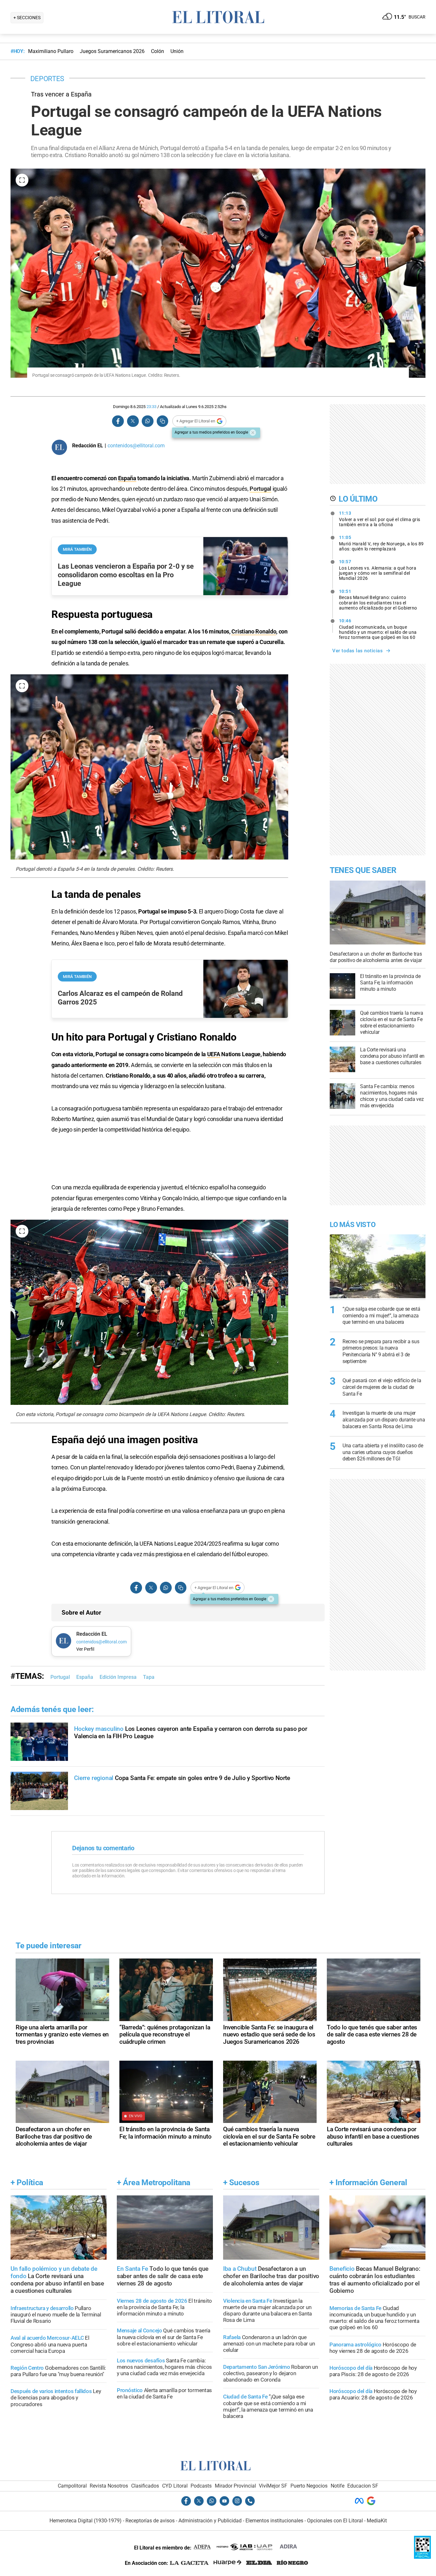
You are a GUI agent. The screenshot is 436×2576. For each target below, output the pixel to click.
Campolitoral (72, 2486)
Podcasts (201, 2486)
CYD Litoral (175, 2486)
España (127, 478)
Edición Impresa (118, 1677)
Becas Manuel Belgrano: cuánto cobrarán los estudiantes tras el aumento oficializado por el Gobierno (378, 600)
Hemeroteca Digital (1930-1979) (86, 2521)
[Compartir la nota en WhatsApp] (147, 421)
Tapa (149, 1677)
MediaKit (377, 2521)
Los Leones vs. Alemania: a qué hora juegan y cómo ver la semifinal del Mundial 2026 (378, 570)
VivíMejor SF (273, 2486)
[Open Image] (22, 180)
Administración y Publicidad (210, 2521)
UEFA (214, 1054)
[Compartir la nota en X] (133, 421)
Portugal (260, 489)
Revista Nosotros (109, 2486)
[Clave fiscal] (422, 2557)
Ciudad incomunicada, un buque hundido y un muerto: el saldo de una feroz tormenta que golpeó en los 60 (378, 629)
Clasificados (145, 2486)
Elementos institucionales (274, 2521)
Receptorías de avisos (150, 2521)
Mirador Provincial (235, 2486)
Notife (338, 2486)
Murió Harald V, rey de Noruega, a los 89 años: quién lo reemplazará (381, 543)
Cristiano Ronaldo (254, 631)
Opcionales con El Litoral (335, 2521)
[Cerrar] (253, 433)
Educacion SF (363, 2486)
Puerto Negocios (309, 2486)
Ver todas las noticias (357, 651)
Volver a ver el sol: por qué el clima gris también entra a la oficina (380, 519)
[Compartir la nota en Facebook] (118, 421)
